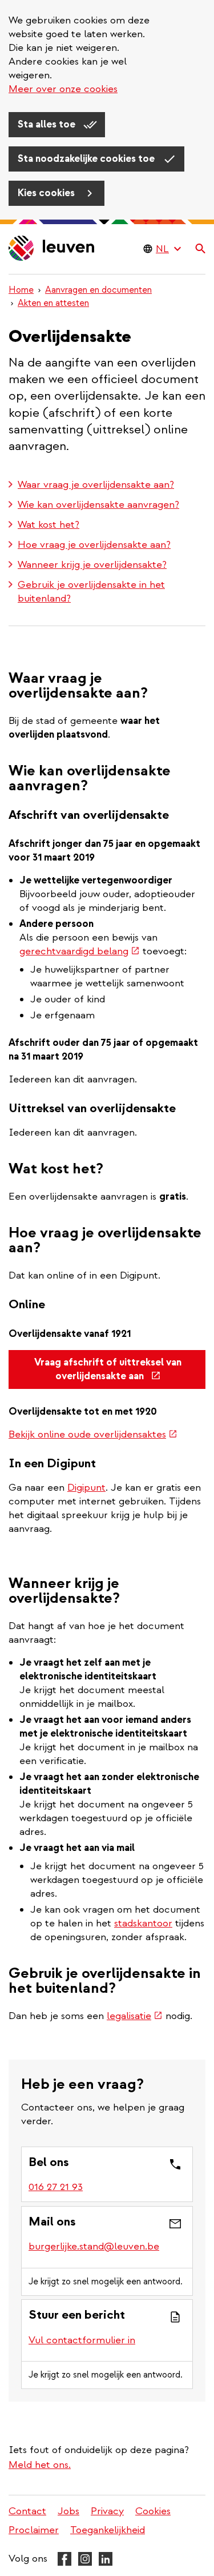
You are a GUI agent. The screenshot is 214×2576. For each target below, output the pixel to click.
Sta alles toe (48, 124)
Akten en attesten (53, 303)
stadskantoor (143, 1923)
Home (21, 290)
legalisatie (135, 2016)
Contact (27, 2511)
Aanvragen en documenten (98, 290)
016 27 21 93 (56, 2187)
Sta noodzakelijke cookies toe (87, 159)
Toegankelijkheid (108, 2530)
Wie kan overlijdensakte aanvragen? (98, 505)
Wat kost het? (49, 525)
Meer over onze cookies (63, 89)
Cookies (153, 2511)
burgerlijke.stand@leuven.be (94, 2246)
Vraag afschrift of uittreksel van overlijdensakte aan (110, 1373)
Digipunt (86, 1488)
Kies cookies (47, 193)
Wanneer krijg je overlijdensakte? (92, 565)
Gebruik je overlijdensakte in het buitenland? (91, 592)
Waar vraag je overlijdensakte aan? (96, 485)
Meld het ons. (40, 2465)
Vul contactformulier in (82, 2340)
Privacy (107, 2511)
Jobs (68, 2511)
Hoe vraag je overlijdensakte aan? (94, 545)
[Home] (52, 249)
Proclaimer (34, 2530)
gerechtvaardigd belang (80, 951)
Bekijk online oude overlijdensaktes (93, 1434)
